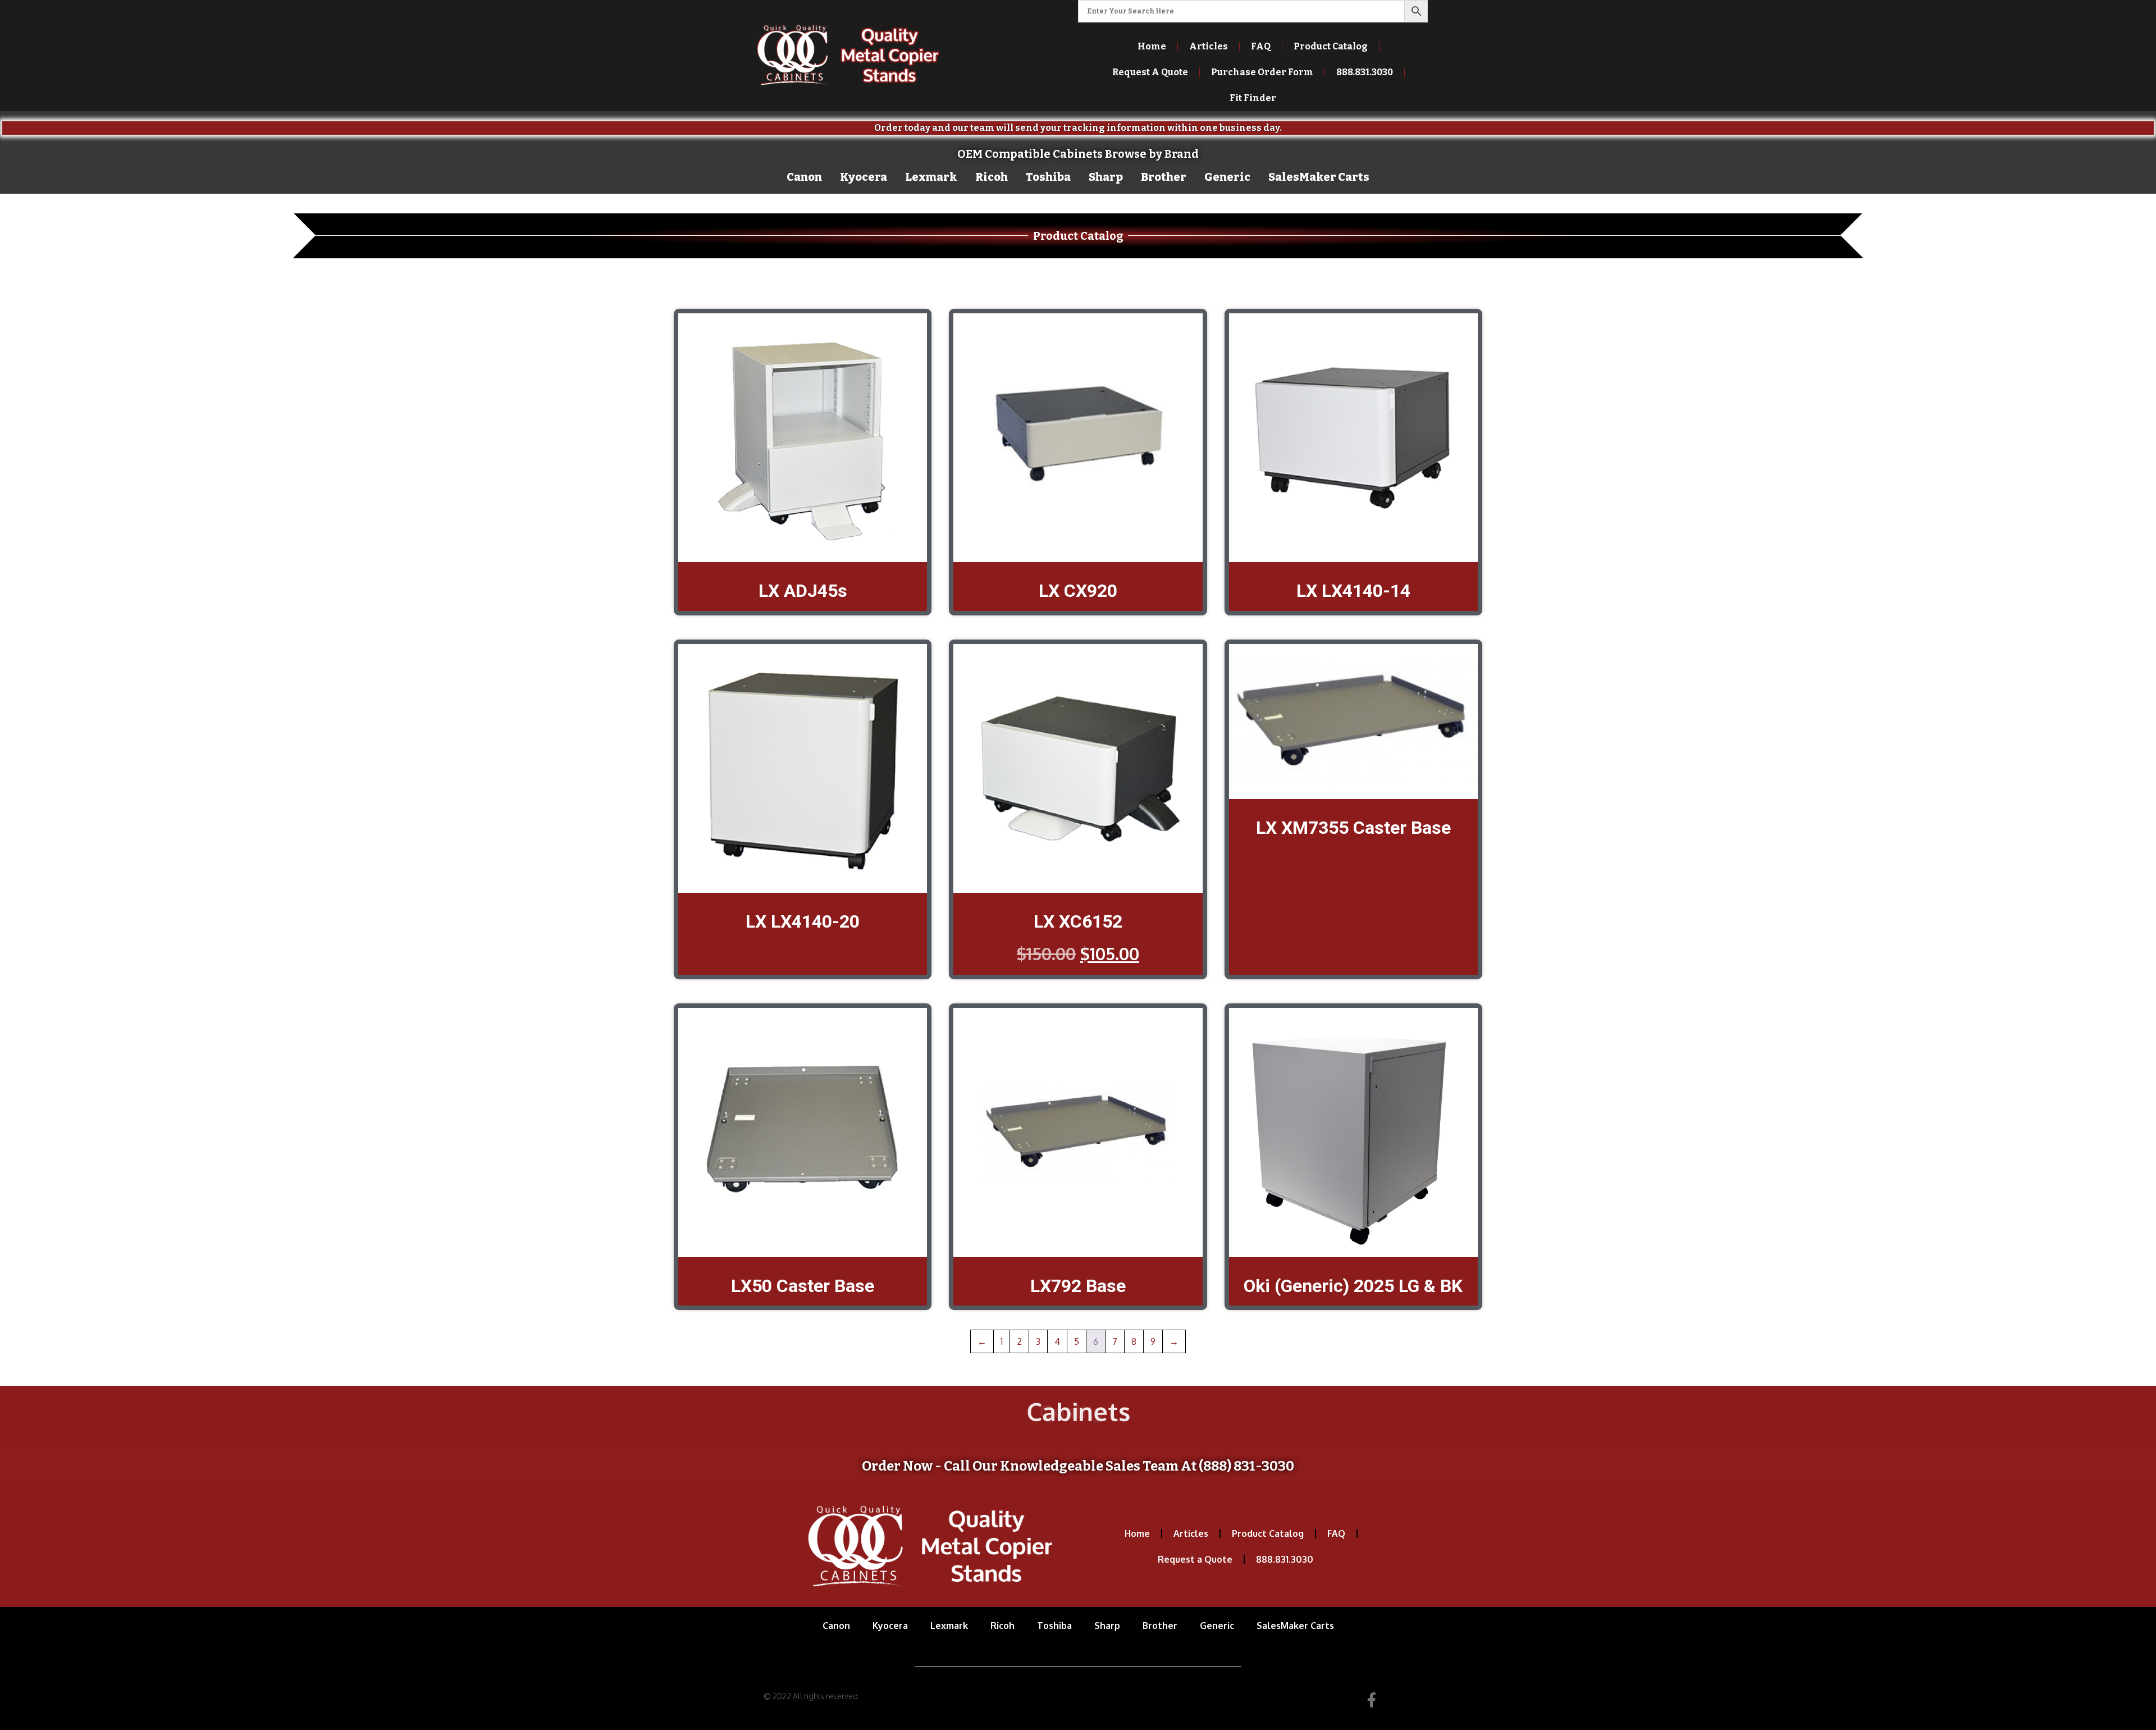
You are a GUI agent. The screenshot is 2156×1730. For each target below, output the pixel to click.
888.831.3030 (1285, 1559)
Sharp (1106, 177)
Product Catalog (1331, 46)
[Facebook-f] (1372, 1700)
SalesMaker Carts (1319, 177)
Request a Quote (1195, 1559)
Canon (804, 177)
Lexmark (931, 177)
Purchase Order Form (1262, 72)
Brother (1164, 177)
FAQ (1261, 46)
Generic (1227, 177)
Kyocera (864, 177)
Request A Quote (1150, 72)
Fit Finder (1253, 98)
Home (1152, 46)
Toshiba (1048, 177)
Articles (1209, 46)
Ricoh (992, 177)
